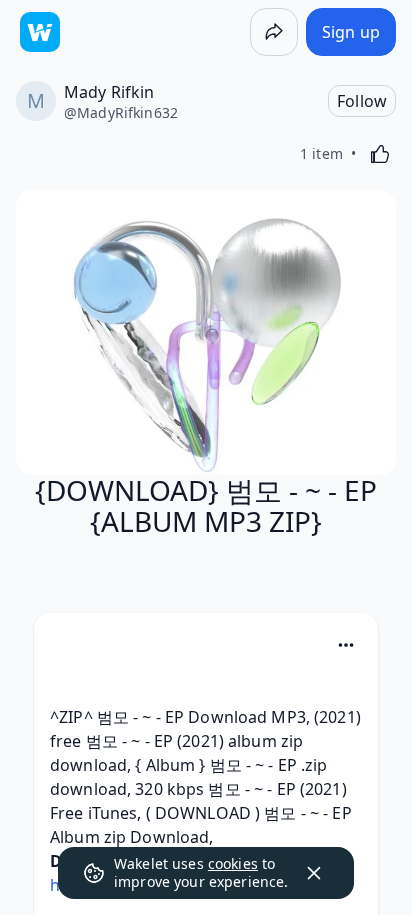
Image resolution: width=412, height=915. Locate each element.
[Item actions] (346, 645)
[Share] (274, 32)
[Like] (380, 154)
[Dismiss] (314, 873)
